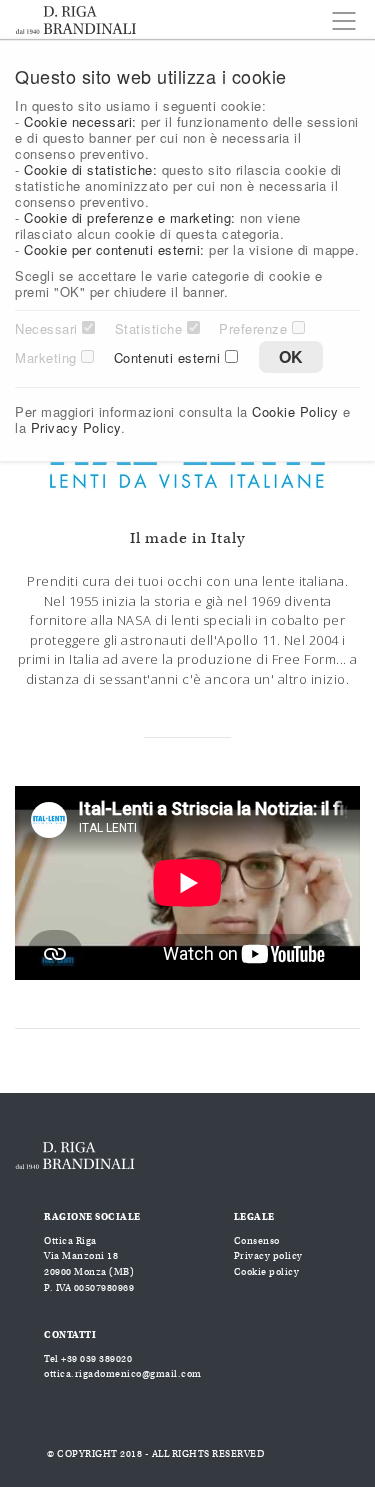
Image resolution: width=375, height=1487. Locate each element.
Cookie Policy (295, 411)
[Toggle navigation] (338, 21)
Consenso (257, 1241)
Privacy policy (268, 1256)
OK (291, 356)
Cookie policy (267, 1272)
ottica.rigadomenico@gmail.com (123, 1374)
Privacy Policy (76, 427)
